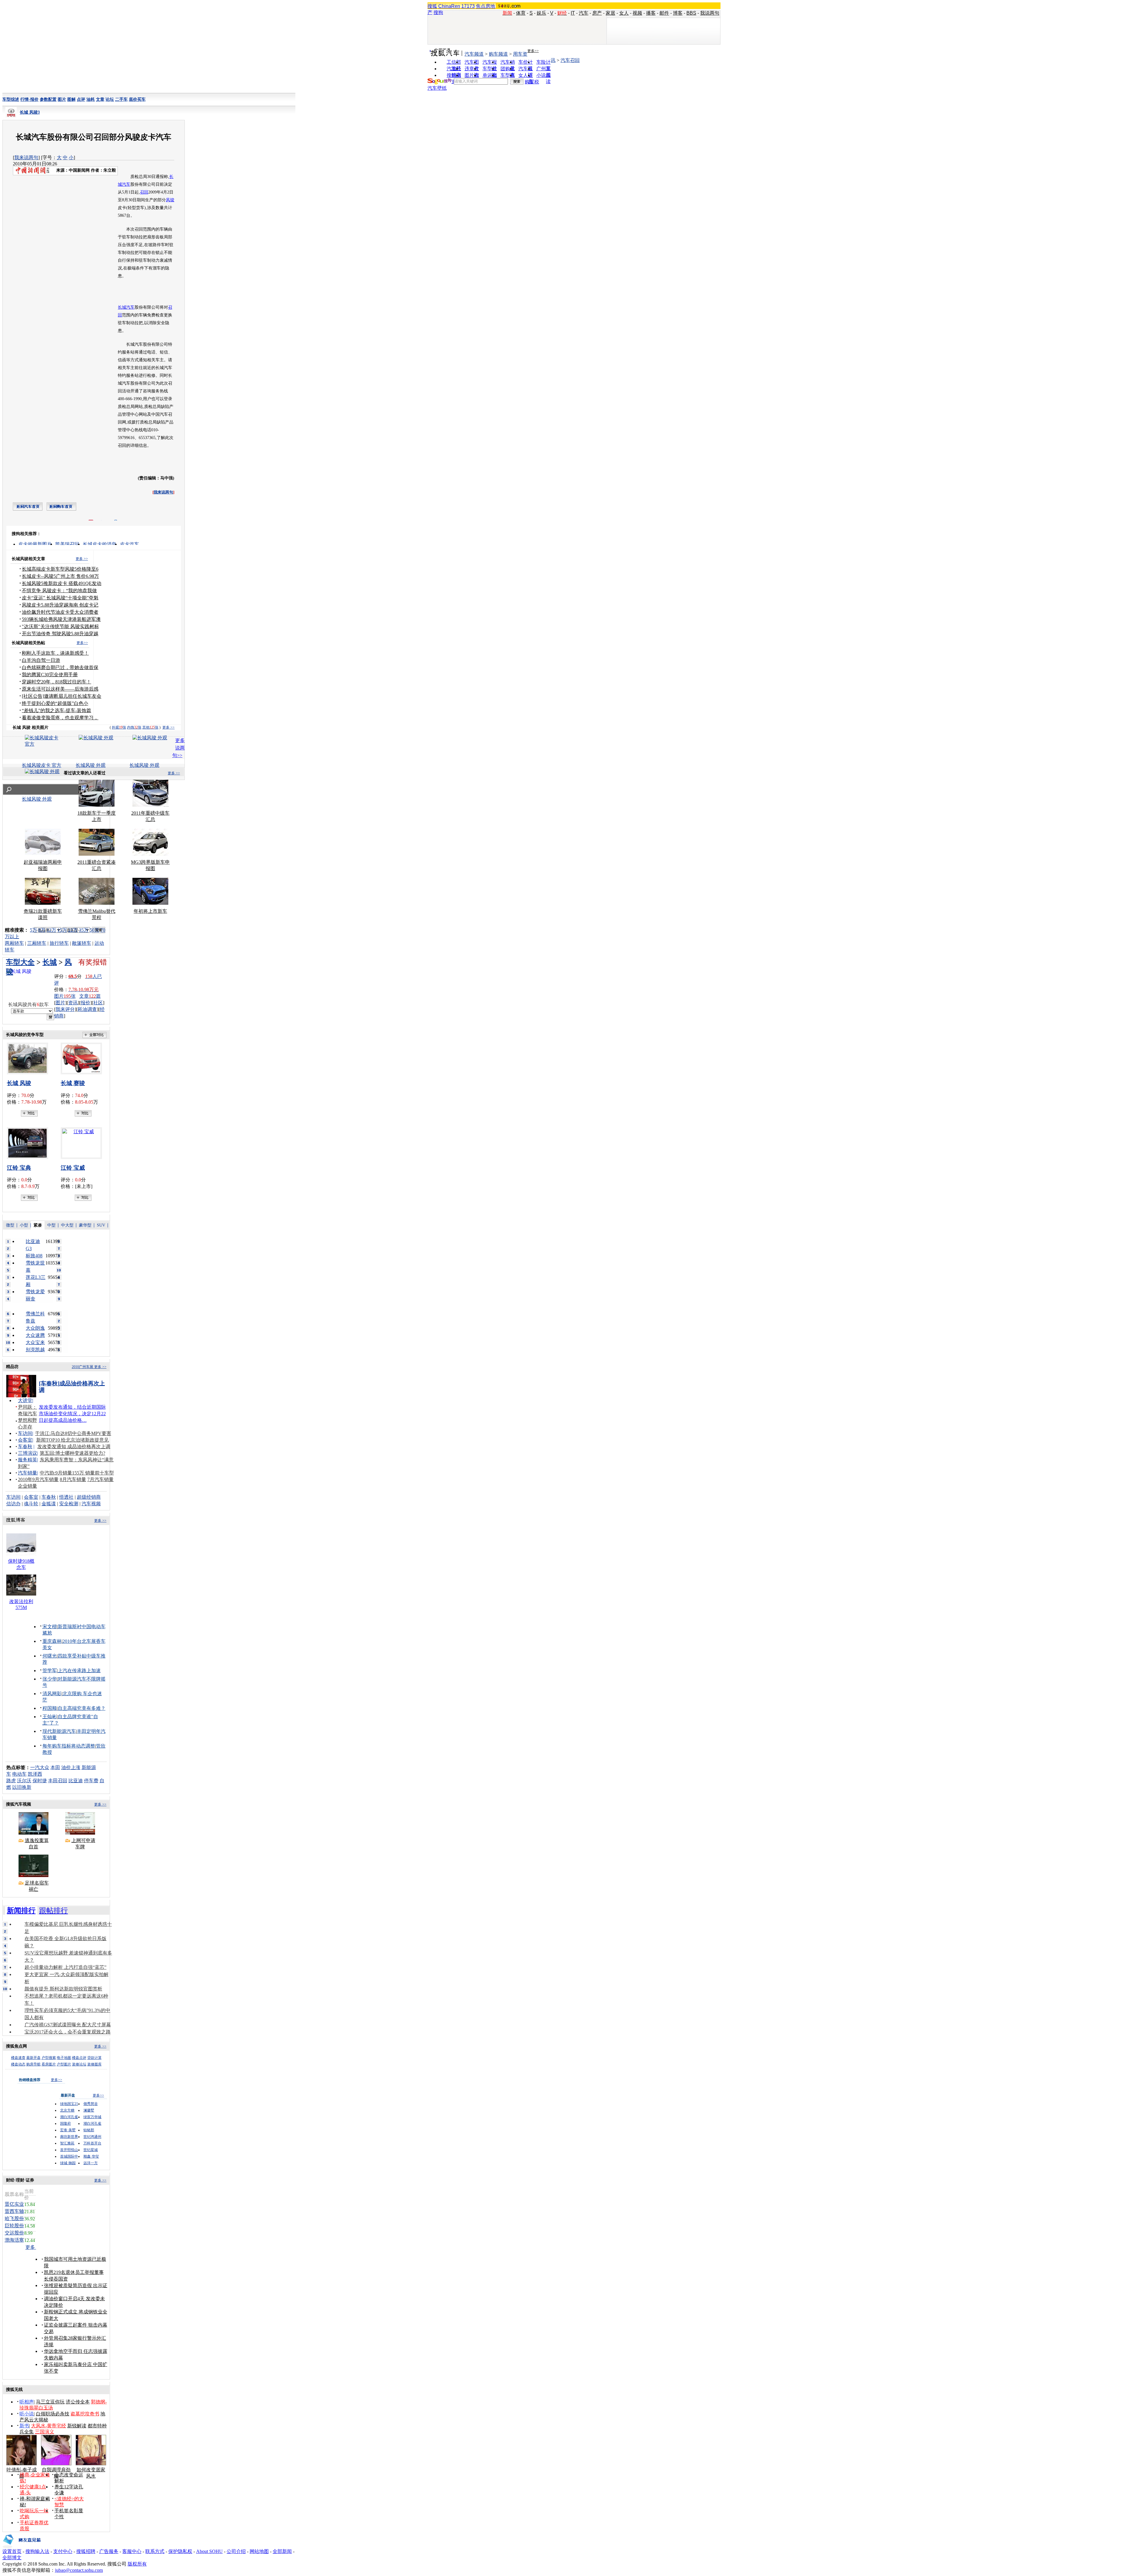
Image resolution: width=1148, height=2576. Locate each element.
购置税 (532, 82)
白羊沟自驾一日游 (41, 660)
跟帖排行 (54, 1911)
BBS (691, 13)
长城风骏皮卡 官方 (42, 765)
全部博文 (12, 2558)
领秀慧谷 (91, 2104)
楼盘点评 (79, 2058)
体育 (521, 13)
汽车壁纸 (437, 88)
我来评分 (65, 1009)
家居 (610, 13)
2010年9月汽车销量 (38, 1479)
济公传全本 (78, 2402)
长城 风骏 (19, 1083)
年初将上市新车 (150, 911)
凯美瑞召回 (67, 544)
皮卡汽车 (129, 544)
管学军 (50, 1671)
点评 (81, 99)
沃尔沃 (24, 1781)
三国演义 (45, 2432)
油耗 (91, 99)
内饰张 (134, 727)
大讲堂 (25, 1400)
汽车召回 (570, 60)
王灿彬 (50, 1717)
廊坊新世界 (69, 2137)
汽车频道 (474, 54)
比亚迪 (76, 1781)
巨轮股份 (14, 2226)
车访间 (25, 1433)
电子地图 (64, 2058)
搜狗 (438, 12)
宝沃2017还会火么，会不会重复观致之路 (68, 2032)
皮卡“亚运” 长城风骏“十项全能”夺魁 (60, 598)
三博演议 (28, 1453)
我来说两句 (26, 157)
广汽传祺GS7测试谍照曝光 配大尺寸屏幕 (68, 2025)
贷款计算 (94, 2058)
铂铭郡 (89, 2130)
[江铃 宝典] (29, 1143)
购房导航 (33, 2064)
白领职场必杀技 (53, 2414)
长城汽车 (126, 307)
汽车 (584, 13)
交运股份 (14, 2233)
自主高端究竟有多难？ (82, 1708)
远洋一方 (91, 2163)
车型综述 (11, 99)
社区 (98, 1003)
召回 (144, 192)
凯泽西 (35, 1774)
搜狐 (432, 6)
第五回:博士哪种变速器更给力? (72, 1453)
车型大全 (20, 962)
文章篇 (90, 996)
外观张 (119, 727)
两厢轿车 (14, 943)
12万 (51, 930)
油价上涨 (71, 1767)
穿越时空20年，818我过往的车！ (57, 682)
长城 (50, 962)
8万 (42, 930)
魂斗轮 (31, 1504)
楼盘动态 (18, 2064)
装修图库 (94, 2064)
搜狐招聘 (86, 2551)
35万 (84, 930)
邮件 (664, 13)
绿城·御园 (68, 2163)
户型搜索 (49, 2058)
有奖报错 (93, 962)
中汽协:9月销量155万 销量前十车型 (77, 1473)
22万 (73, 930)
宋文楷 (50, 1627)
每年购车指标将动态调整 (69, 1746)
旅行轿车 (59, 943)
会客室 (25, 1440)
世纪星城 (91, 2150)
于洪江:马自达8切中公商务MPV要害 (73, 1433)
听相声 (27, 2402)
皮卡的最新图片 (35, 544)
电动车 (19, 1774)
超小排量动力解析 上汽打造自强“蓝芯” (65, 1967)
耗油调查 (87, 1009)
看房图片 (49, 2064)
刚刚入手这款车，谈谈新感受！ (55, 653)
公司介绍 (236, 2551)
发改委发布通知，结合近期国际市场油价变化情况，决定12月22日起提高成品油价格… (72, 1414)
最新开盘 (33, 2058)
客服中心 (132, 2551)
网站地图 (259, 2551)
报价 (86, 1003)
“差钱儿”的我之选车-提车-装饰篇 (57, 710)
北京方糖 (67, 2110)
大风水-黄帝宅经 (49, 2426)
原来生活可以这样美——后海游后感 (60, 689)
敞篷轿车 (82, 943)
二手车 (121, 99)
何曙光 (50, 1656)
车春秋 (25, 1447)
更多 (31, 2247)
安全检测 (69, 1504)
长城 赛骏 (73, 1083)
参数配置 (48, 99)
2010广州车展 (83, 1367)
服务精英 (28, 1460)
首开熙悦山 (69, 2150)
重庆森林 (52, 1641)
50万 (94, 930)
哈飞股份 (14, 2218)
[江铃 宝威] (83, 1143)
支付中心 (63, 2551)
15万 (62, 930)
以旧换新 (22, 1787)
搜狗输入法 (37, 2551)
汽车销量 (28, 1473)
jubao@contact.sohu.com (79, 2570)
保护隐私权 (180, 2551)
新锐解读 (77, 2426)
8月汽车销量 (73, 1479)
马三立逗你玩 (50, 2402)
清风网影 (52, 1694)
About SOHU (209, 2551)
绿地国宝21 (69, 2104)
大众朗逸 (35, 1328)
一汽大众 (40, 1767)
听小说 (27, 2414)
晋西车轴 (14, 2211)
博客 (678, 13)
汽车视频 (91, 1504)
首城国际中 (69, 2156)
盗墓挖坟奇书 (85, 2414)
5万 (33, 930)
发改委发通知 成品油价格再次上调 (74, 1447)
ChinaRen (449, 6)
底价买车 (137, 99)
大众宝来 (35, 1342)
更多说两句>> (178, 748)
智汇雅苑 (67, 2143)
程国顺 (50, 1708)
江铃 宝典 (19, 1168)
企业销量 (28, 1486)
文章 (100, 99)
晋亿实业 (14, 2204)
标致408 (34, 1256)
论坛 (110, 99)
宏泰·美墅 (68, 2130)
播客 (651, 13)
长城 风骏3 (30, 112)
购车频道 (498, 54)
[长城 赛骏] (83, 1058)
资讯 (73, 1003)
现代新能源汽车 (59, 1731)
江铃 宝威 (73, 1168)
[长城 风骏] (29, 1058)
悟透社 (66, 1497)
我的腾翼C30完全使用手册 (50, 675)
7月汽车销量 (100, 1479)
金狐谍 (49, 1504)
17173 (468, 6)
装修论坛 (79, 2064)
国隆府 (65, 2123)
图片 (62, 99)
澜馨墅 (89, 2110)
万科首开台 (92, 2143)
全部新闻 (282, 2551)
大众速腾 (35, 1335)
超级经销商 (89, 1497)
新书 (24, 2426)
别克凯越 (35, 1350)
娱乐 (541, 13)
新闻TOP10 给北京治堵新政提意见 (72, 1440)
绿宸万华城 (92, 2117)
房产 (597, 13)
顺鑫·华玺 (91, 2156)
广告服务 (109, 2551)
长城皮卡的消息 (100, 544)
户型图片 (64, 2064)
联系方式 (155, 2551)
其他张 (150, 727)
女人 (624, 13)
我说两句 (710, 13)
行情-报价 (29, 99)
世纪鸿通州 (92, 2137)
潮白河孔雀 (69, 2117)
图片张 (65, 996)
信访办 (13, 1504)
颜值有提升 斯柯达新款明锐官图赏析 (63, 1989)
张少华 (50, 1679)
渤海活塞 (14, 2240)
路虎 (11, 1781)
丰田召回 (58, 1781)
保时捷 (40, 1781)
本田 (55, 1767)
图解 (71, 99)
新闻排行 (21, 1911)
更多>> (533, 51)
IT (573, 13)
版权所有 (137, 2564)
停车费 (91, 1781)
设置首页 (12, 2551)
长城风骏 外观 (91, 765)
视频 (637, 13)
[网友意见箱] (22, 2547)
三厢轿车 (37, 943)
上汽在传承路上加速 (79, 1671)
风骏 (170, 200)
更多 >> (82, 559)
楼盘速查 (18, 2058)
